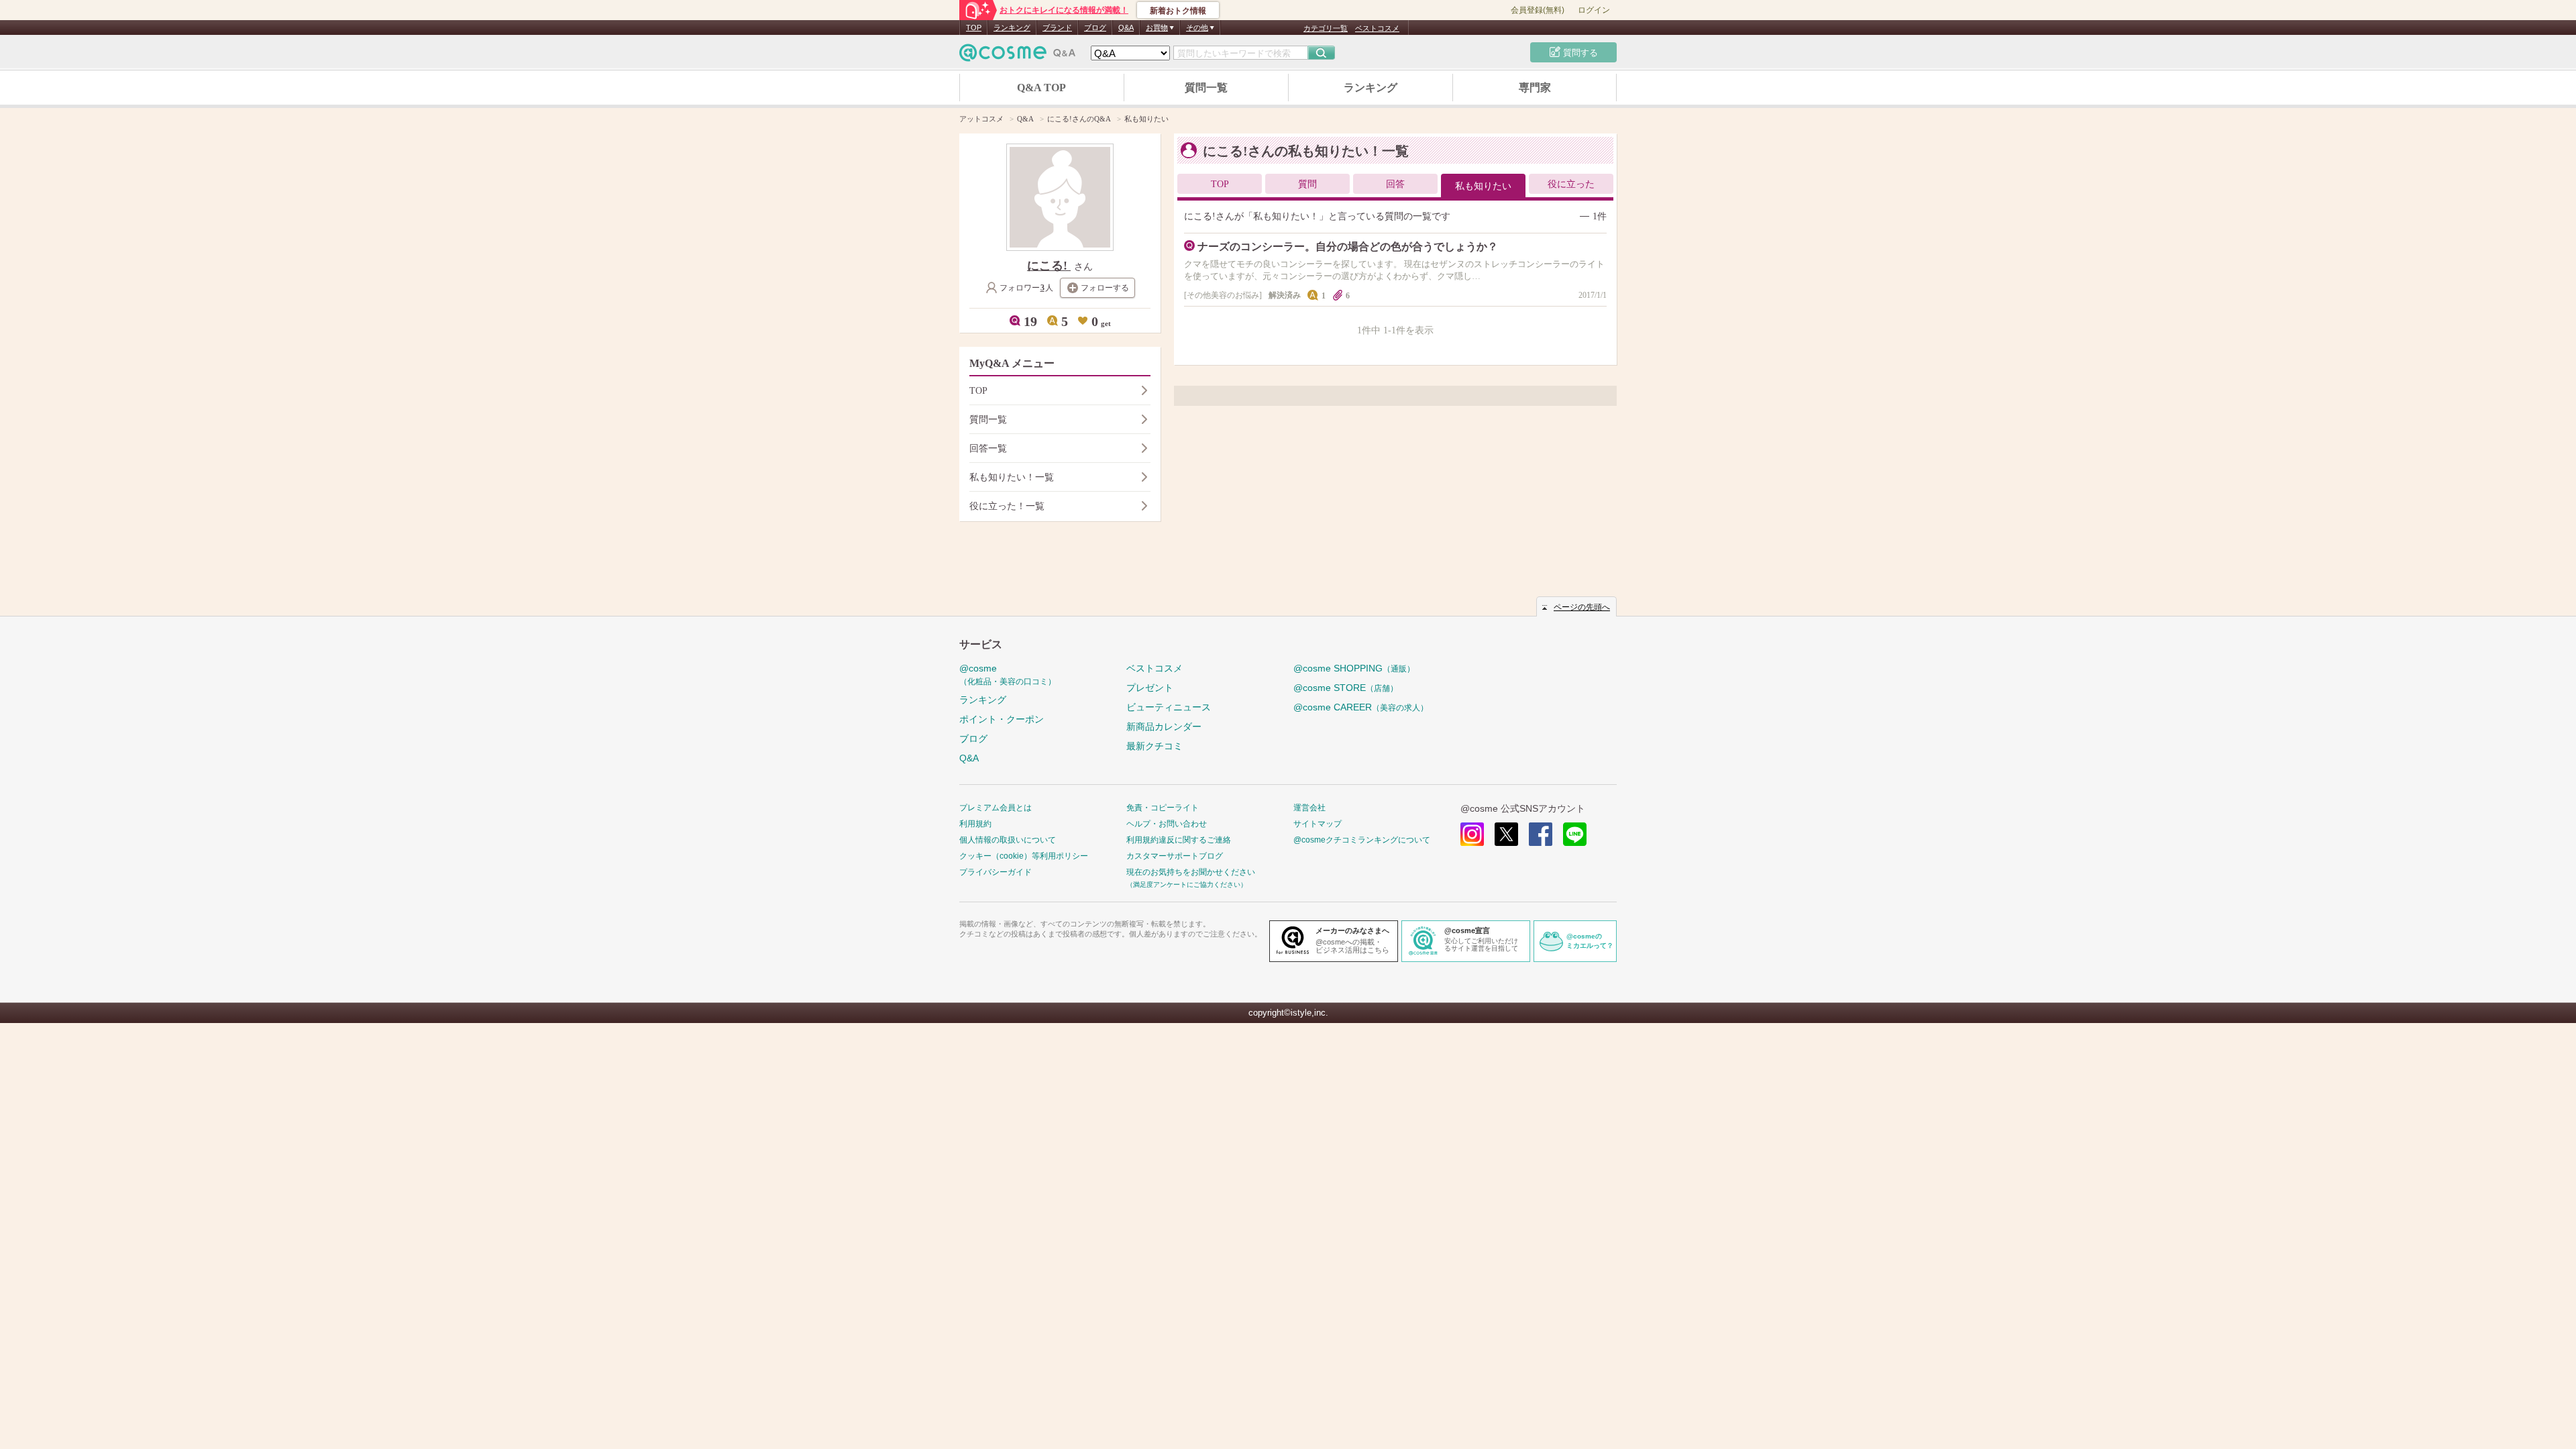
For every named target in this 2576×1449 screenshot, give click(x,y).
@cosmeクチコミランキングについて (1362, 840)
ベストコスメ (1377, 28)
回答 (1395, 184)
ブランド (1057, 28)
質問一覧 (1206, 88)
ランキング (1012, 28)
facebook (1541, 834)
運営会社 (1309, 808)
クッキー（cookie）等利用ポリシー (1024, 856)
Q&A (1126, 28)
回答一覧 (988, 448)
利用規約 (975, 824)
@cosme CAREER (1361, 707)
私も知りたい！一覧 (1012, 477)
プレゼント (1150, 688)
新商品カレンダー (1164, 727)
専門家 (1535, 88)
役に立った (1571, 184)
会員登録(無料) (1538, 10)
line (1575, 834)
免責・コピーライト (1163, 808)
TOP (974, 28)
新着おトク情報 (1178, 11)
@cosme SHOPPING (1354, 668)
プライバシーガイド (996, 872)
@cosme (1008, 675)
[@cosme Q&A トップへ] (1018, 56)
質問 (1307, 184)
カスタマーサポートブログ (1175, 856)
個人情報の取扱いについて (1008, 840)
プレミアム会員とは (996, 808)
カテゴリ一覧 (1326, 28)
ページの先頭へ (1582, 607)
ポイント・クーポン (1002, 719)
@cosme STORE (1346, 688)
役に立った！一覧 (1007, 506)
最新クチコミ (1155, 746)
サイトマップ (1318, 824)
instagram (1472, 834)
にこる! (1049, 266)
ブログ (1095, 28)
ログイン (1594, 10)
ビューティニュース (1169, 707)
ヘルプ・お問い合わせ (1167, 824)
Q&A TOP (1041, 88)
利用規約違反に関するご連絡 (1179, 840)
